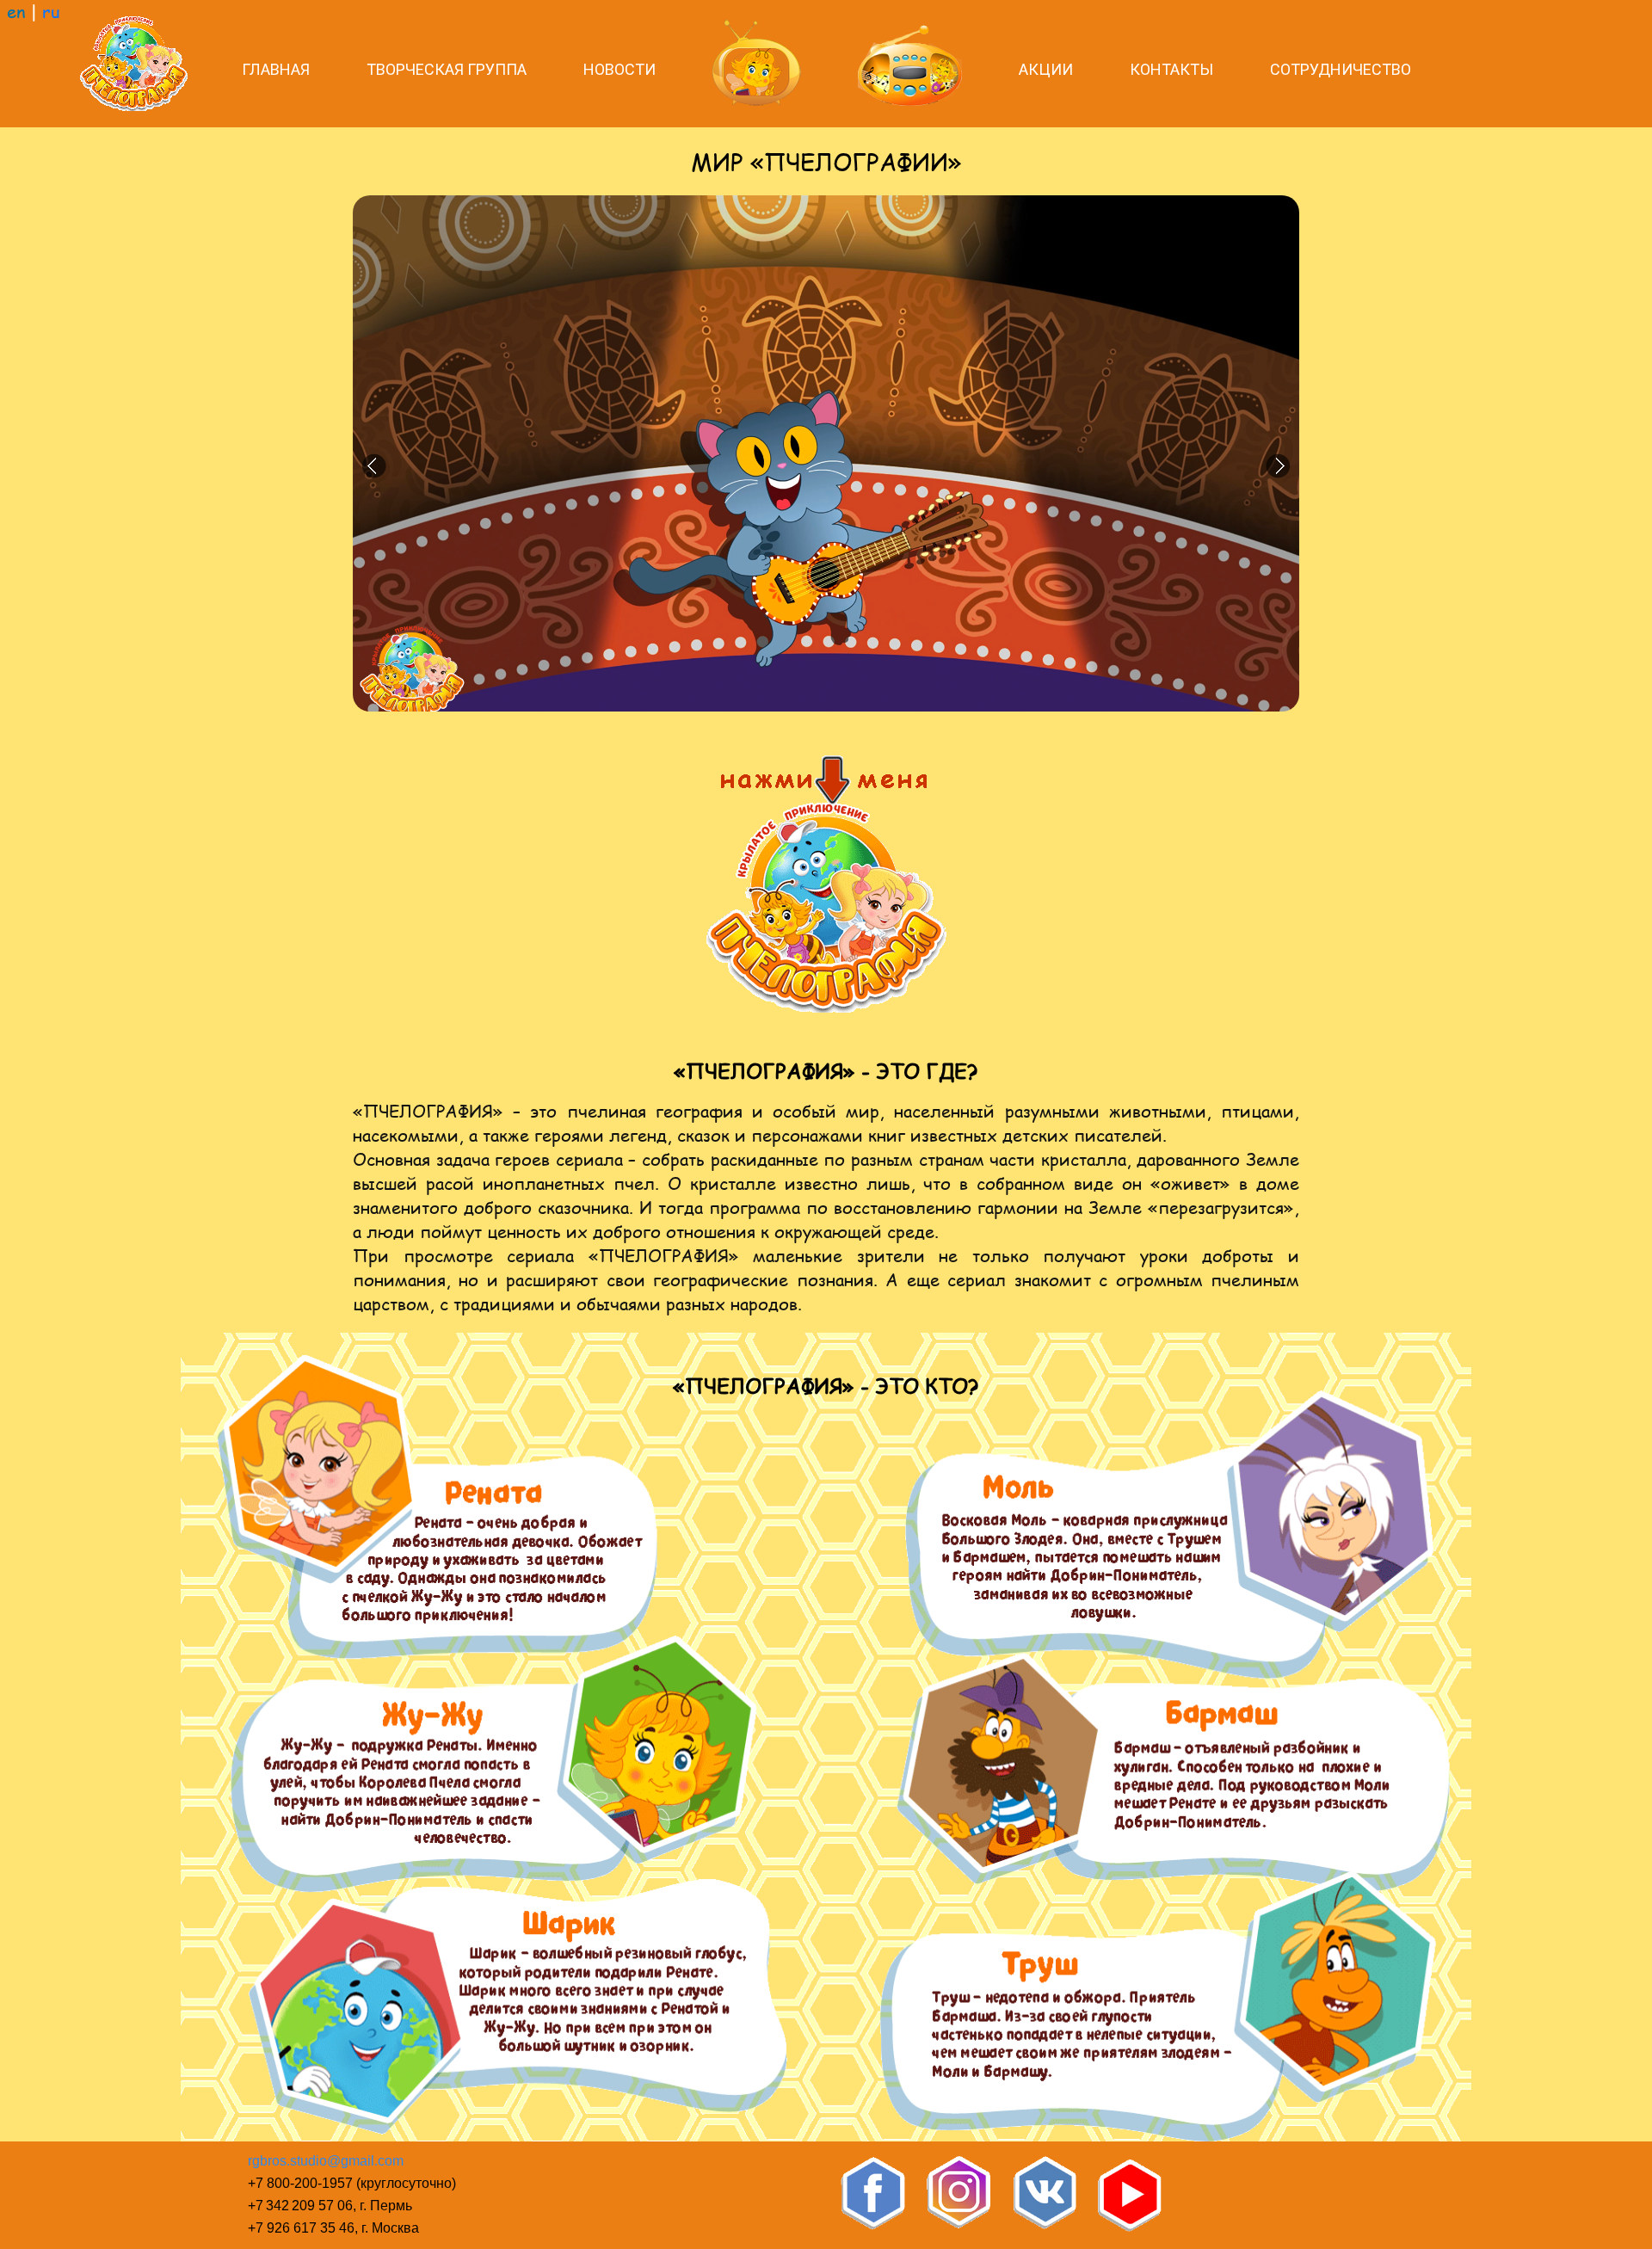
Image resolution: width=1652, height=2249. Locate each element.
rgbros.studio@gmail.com (326, 2161)
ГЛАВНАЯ (276, 69)
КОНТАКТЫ (1171, 69)
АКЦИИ (1046, 69)
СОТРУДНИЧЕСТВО (1341, 69)
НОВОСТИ (619, 69)
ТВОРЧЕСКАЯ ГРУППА (447, 69)
